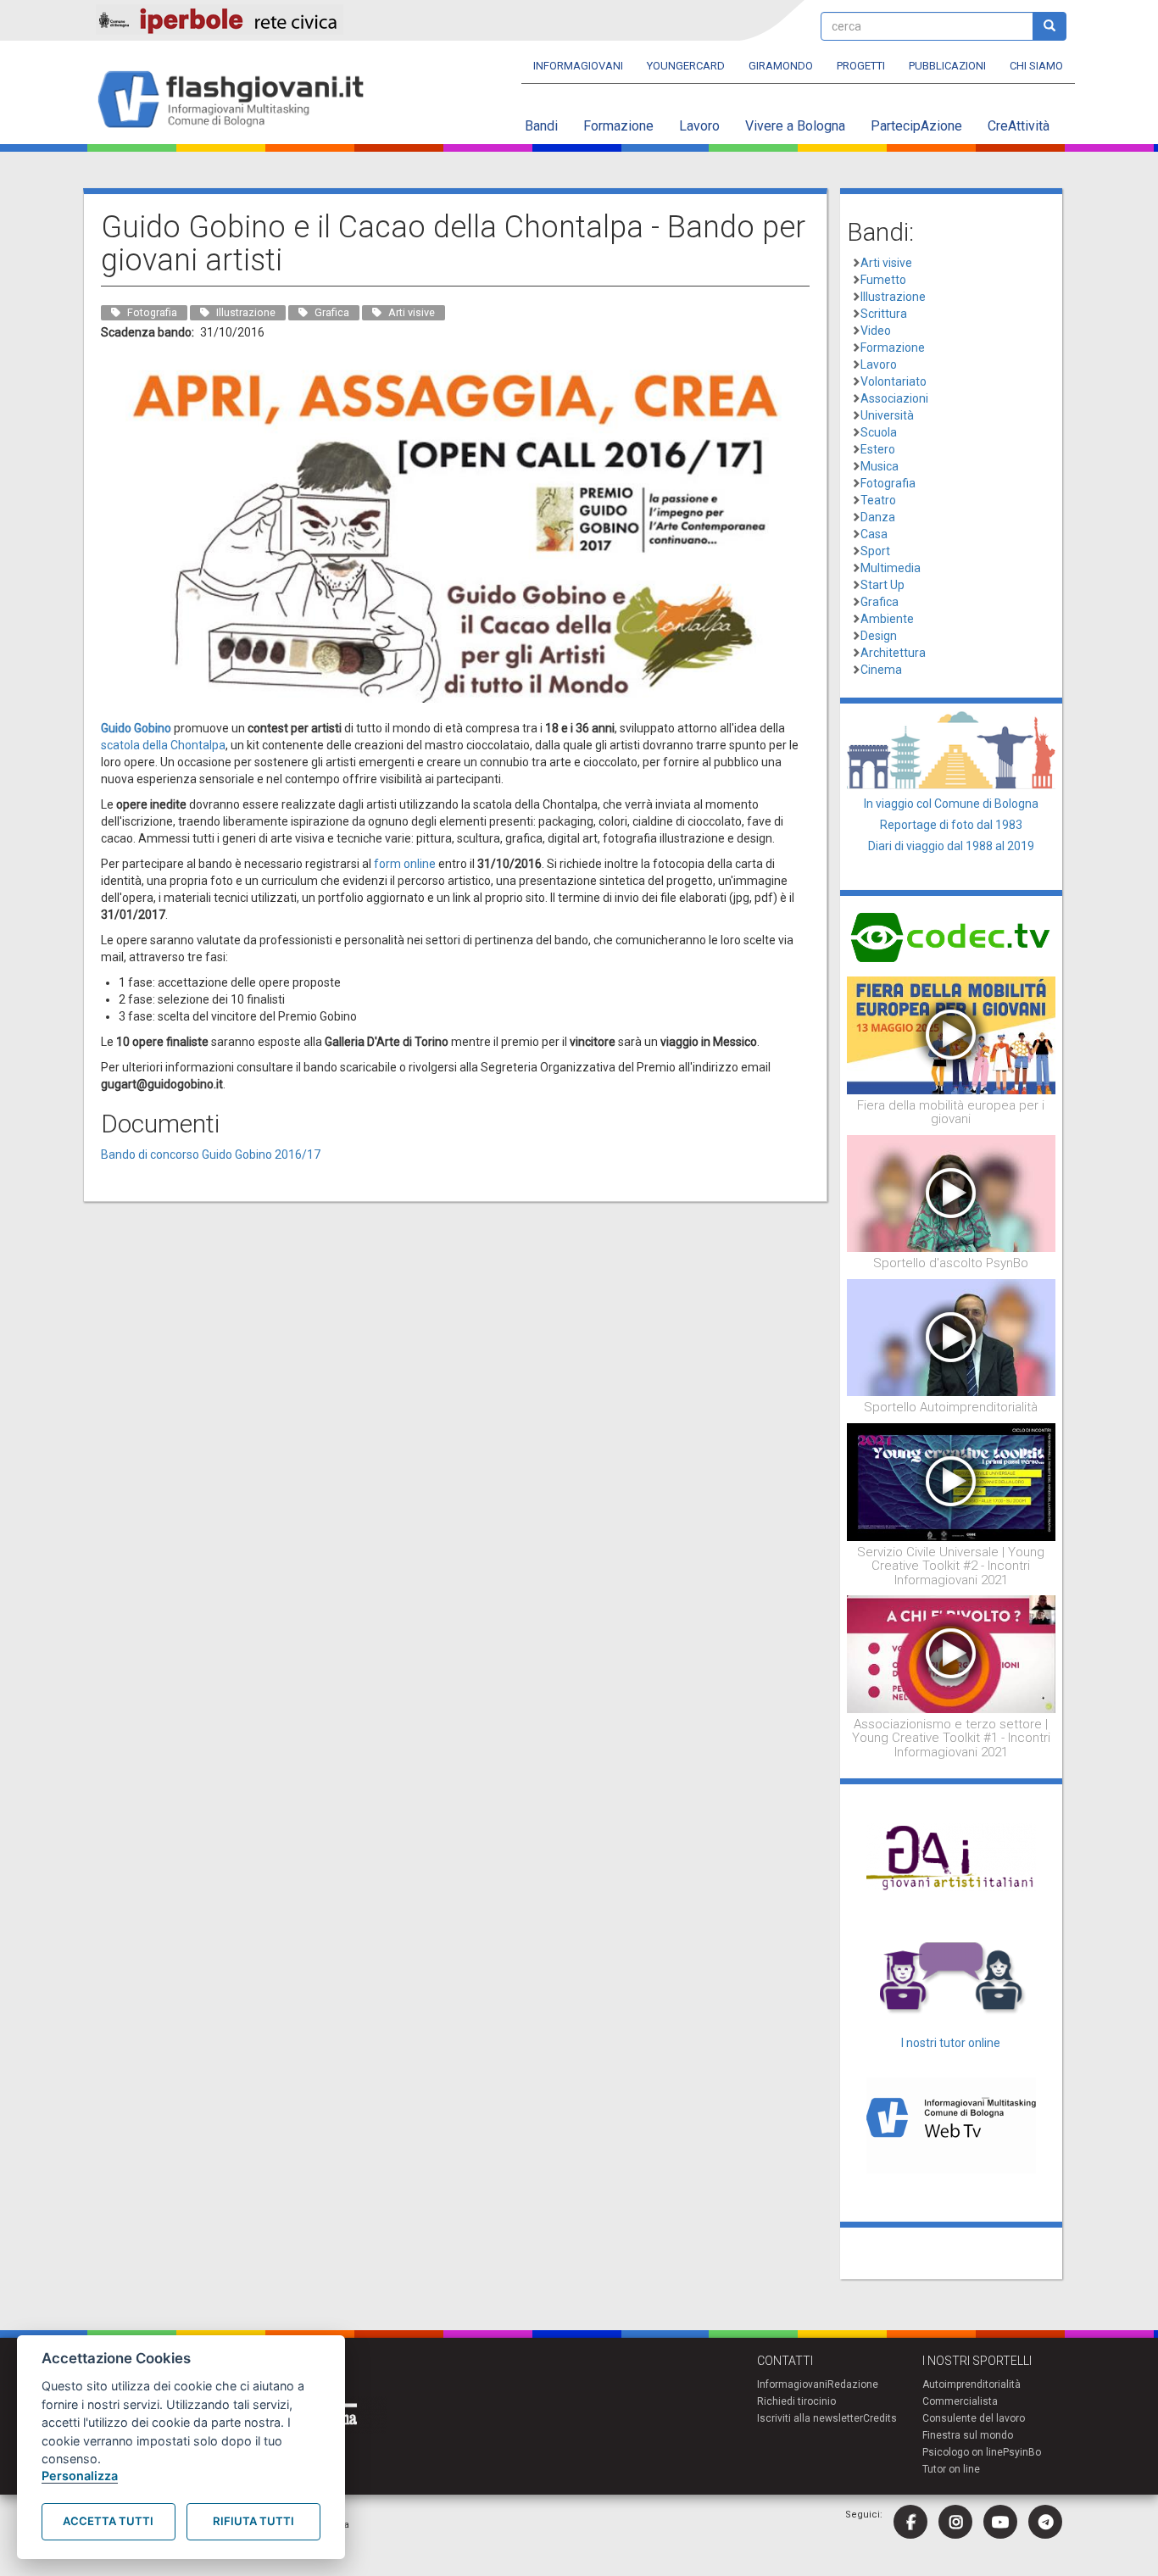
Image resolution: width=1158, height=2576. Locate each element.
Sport (875, 551)
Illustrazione (893, 297)
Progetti (861, 66)
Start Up (882, 585)
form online (405, 864)
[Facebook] (910, 2522)
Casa (874, 534)
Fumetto (883, 280)
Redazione (853, 2384)
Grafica (880, 602)
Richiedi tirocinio (796, 2401)
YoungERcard (686, 66)
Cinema (881, 670)
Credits (880, 2418)
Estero (878, 449)
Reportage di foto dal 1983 (951, 825)
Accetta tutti (108, 2521)
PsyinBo (1022, 2452)
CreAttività (1019, 126)
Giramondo (781, 66)
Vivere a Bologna (795, 126)
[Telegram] (1045, 2522)
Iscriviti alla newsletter (810, 2418)
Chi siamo (1036, 66)
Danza (878, 517)
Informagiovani (578, 66)
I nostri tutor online (951, 2043)
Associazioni (894, 398)
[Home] (238, 100)
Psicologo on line (963, 2452)
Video (876, 331)
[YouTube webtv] (1000, 2522)
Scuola (879, 432)
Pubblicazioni (947, 66)
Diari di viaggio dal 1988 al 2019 (951, 846)
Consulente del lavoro (974, 2418)
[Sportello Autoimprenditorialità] (952, 1337)
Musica (880, 466)
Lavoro (699, 126)
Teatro (878, 500)
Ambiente (887, 619)
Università (887, 415)
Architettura (893, 653)
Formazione (618, 126)
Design (879, 636)
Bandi (541, 126)
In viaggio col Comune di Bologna (951, 804)
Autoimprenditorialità (971, 2384)
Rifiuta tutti (253, 2521)
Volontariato (894, 381)
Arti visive (886, 263)
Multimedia (891, 568)
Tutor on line (951, 2469)
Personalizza (80, 2476)
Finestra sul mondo (968, 2435)
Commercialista (960, 2401)
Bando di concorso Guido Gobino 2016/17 (211, 1154)
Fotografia (888, 483)
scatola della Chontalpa (163, 745)
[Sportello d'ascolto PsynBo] (952, 1193)
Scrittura (884, 314)
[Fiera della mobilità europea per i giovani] (952, 1034)
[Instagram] (955, 2522)
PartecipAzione (916, 126)
